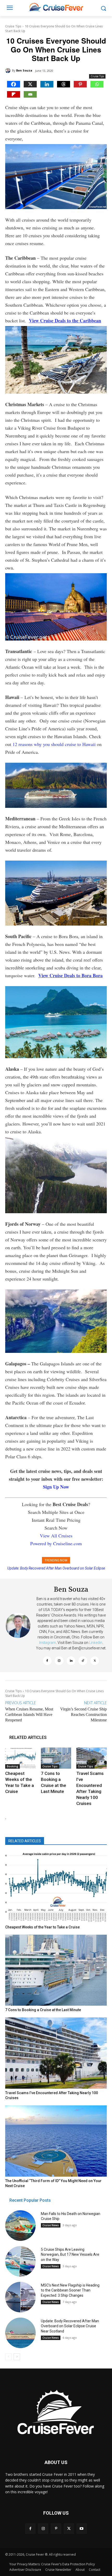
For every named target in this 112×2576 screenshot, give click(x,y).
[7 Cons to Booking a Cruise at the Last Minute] (56, 1758)
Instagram (48, 1643)
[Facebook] (14, 84)
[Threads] (64, 84)
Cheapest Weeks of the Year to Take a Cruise (42, 1927)
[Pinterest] (80, 84)
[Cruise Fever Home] (56, 7)
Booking (13, 1766)
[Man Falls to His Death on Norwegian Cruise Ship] (20, 2226)
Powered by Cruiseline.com (56, 1543)
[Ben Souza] (9, 70)
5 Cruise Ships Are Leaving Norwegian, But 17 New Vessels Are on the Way (70, 2255)
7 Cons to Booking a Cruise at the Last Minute (43, 2010)
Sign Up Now (56, 1487)
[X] (30, 84)
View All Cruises (56, 1536)
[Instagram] (59, 1661)
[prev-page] (8, 2357)
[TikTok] (83, 1661)
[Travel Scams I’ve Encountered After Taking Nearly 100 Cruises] (92, 1758)
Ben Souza (24, 70)
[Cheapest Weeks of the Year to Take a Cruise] (20, 1758)
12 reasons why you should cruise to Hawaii (54, 744)
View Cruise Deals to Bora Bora (70, 975)
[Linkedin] (47, 84)
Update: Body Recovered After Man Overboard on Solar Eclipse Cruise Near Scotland (70, 2326)
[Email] (30, 94)
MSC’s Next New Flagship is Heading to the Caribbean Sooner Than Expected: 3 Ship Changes (70, 2290)
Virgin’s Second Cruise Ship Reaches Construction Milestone (83, 1715)
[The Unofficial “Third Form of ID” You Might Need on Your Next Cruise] (56, 2141)
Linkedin (96, 1643)
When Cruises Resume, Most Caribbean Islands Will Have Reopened (29, 1715)
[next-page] (17, 2357)
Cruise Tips (13, 26)
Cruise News (51, 2225)
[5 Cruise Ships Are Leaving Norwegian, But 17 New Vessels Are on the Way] (20, 2261)
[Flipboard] (14, 94)
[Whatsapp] (97, 84)
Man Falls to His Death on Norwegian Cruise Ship (56, 1568)
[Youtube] (82, 2529)
